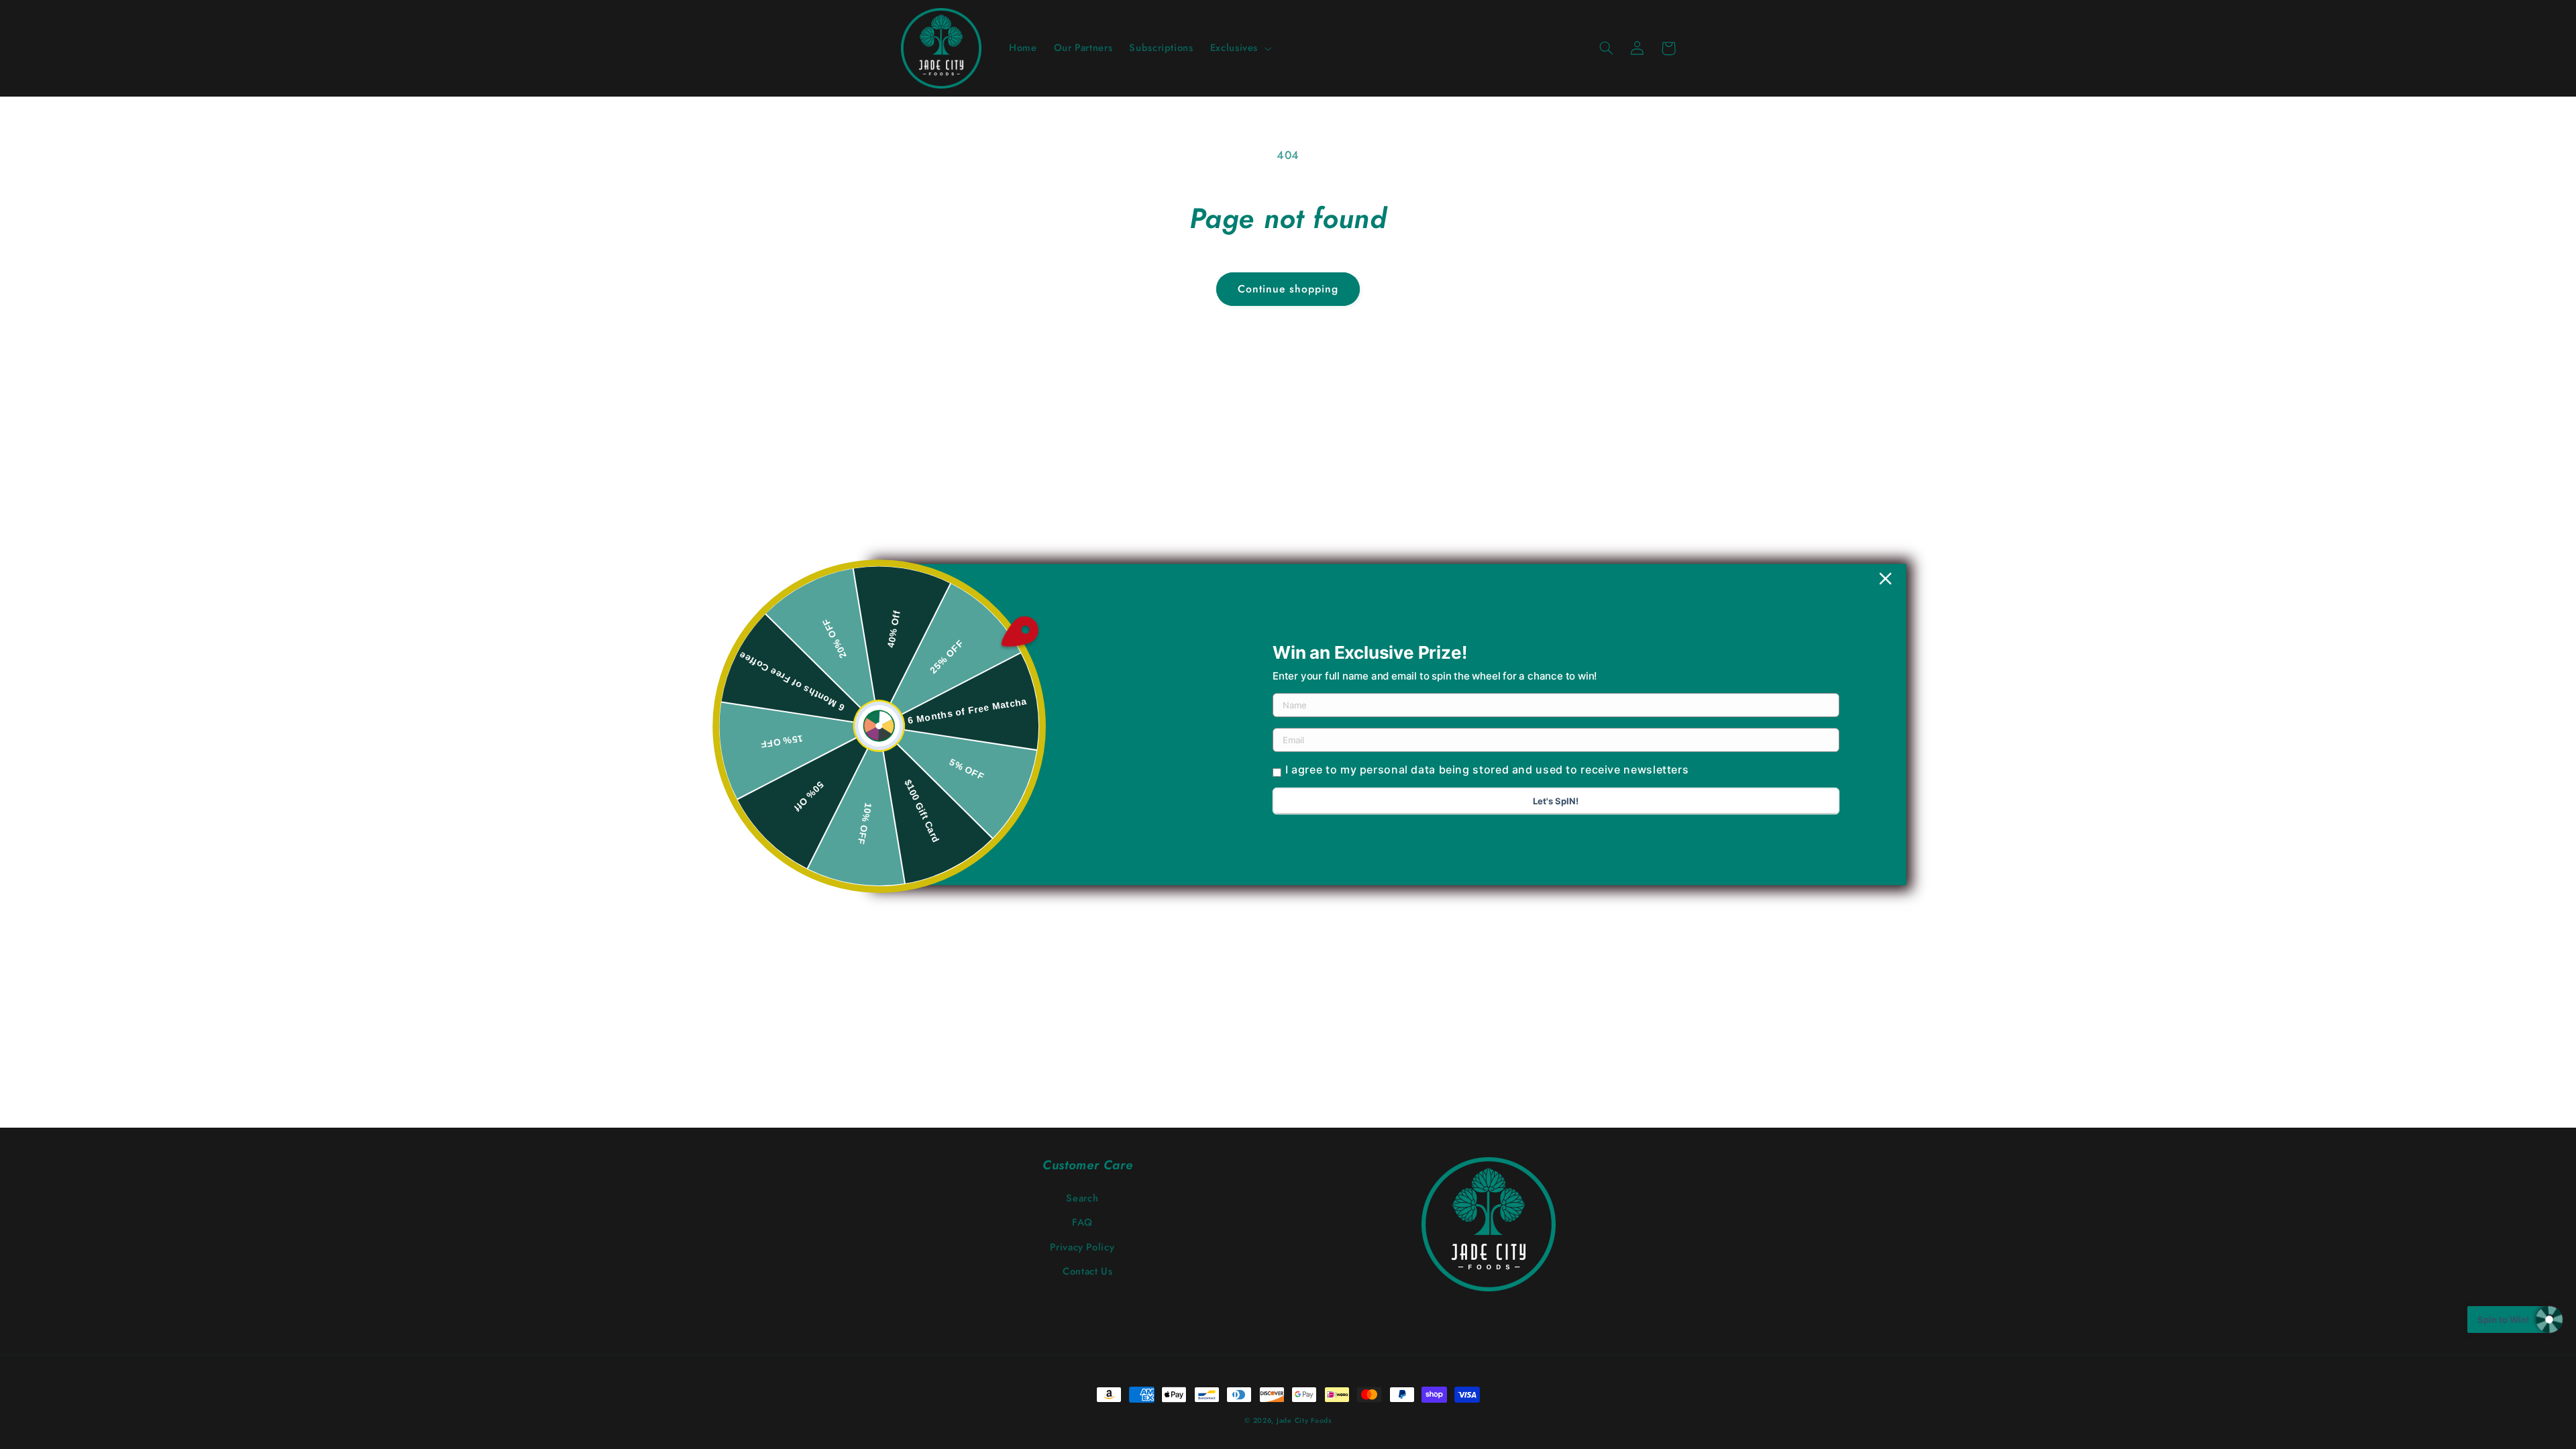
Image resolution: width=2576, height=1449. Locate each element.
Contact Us (1087, 1271)
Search (1082, 1198)
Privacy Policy (1082, 1247)
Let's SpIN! (1556, 801)
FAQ (1082, 1222)
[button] (1239, 48)
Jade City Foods (1304, 1420)
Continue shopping (1288, 289)
